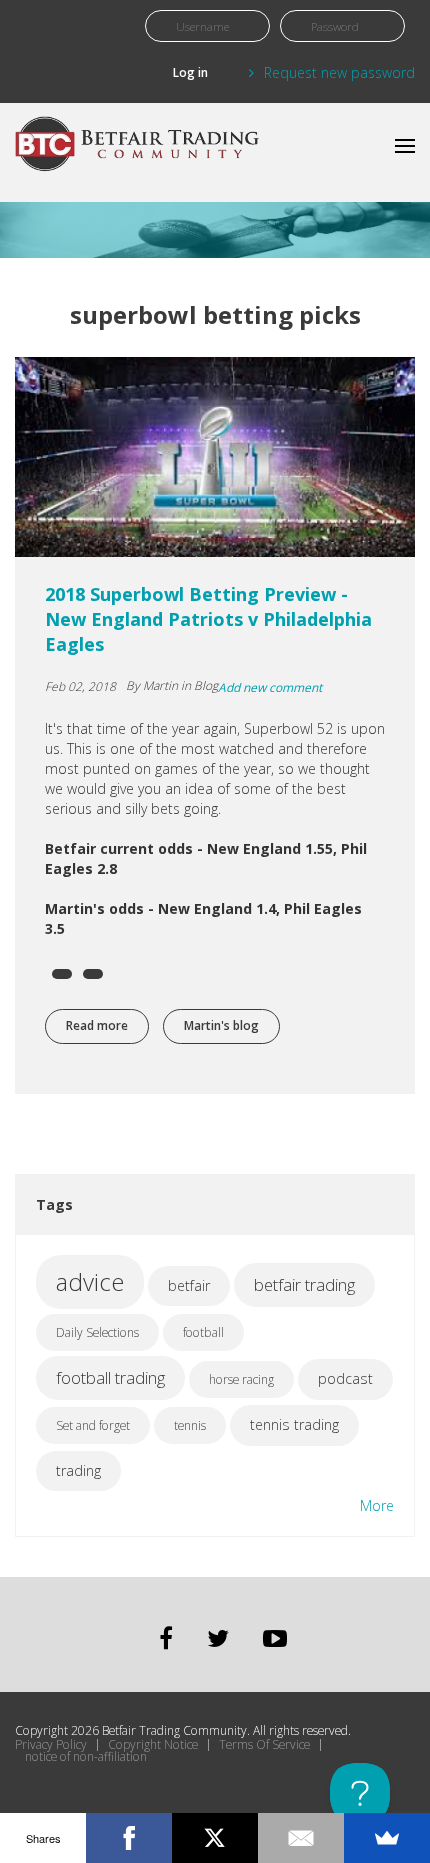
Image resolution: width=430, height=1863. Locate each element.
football (203, 1332)
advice (90, 1281)
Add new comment (270, 687)
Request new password (339, 72)
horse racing (241, 1379)
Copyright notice (153, 1745)
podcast (345, 1378)
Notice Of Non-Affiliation (86, 1757)
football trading (110, 1377)
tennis (190, 1425)
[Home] (140, 152)
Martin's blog (221, 1025)
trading (78, 1470)
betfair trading (304, 1284)
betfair (189, 1285)
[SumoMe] (387, 1838)
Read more (107, 1025)
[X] (215, 1838)
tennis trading (294, 1424)
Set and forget (93, 1425)
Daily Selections (97, 1332)
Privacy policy (51, 1745)
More (377, 1505)
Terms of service (264, 1745)
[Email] (301, 1838)
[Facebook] (129, 1838)
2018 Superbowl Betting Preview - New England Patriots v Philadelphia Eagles (208, 619)
